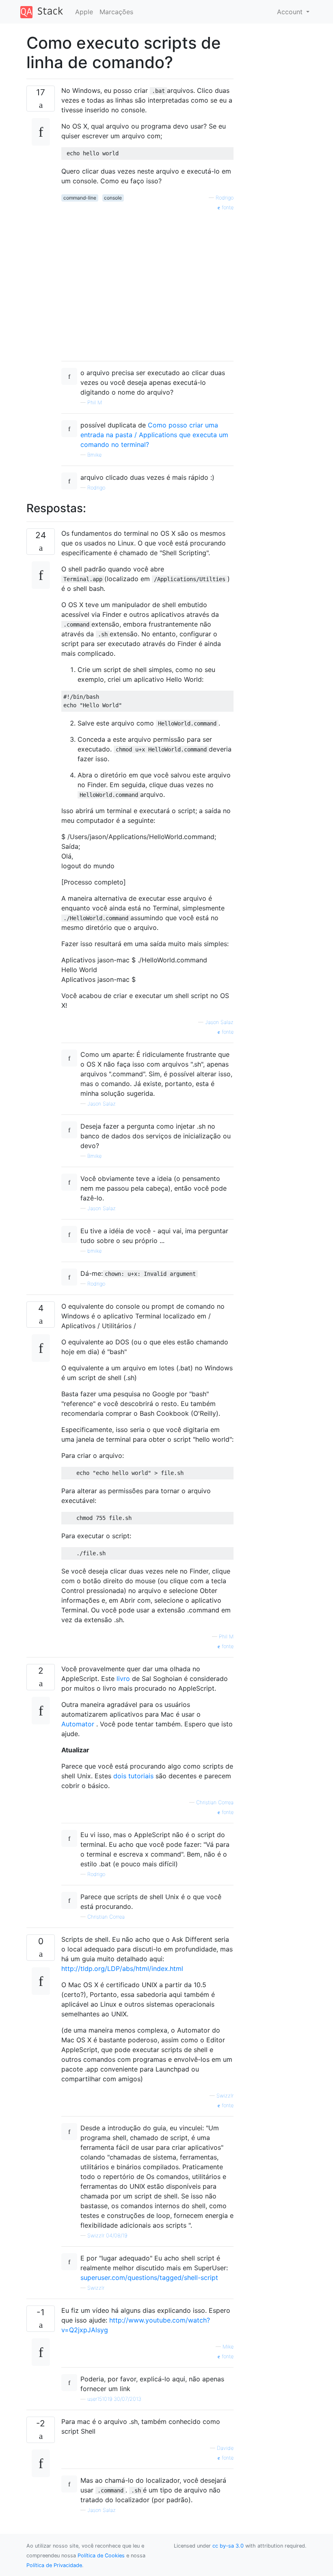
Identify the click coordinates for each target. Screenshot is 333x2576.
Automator (78, 1724)
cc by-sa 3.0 (228, 2546)
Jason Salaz (219, 1022)
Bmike (94, 455)
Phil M (95, 402)
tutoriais (141, 1776)
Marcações (116, 12)
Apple (84, 12)
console (113, 198)
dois (121, 1776)
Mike (228, 2347)
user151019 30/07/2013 (114, 2399)
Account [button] (291, 12)
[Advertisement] (147, 283)
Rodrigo (225, 198)
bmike (94, 1251)
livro (123, 1679)
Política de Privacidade (54, 2565)
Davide (225, 2448)
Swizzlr (225, 2096)
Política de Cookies (101, 2556)
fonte (227, 207)
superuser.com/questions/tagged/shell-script (149, 2278)
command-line (80, 198)
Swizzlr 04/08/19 (107, 2236)
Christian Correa (215, 1802)
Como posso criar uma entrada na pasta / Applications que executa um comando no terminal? (154, 435)
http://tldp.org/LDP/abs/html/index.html (122, 1968)
